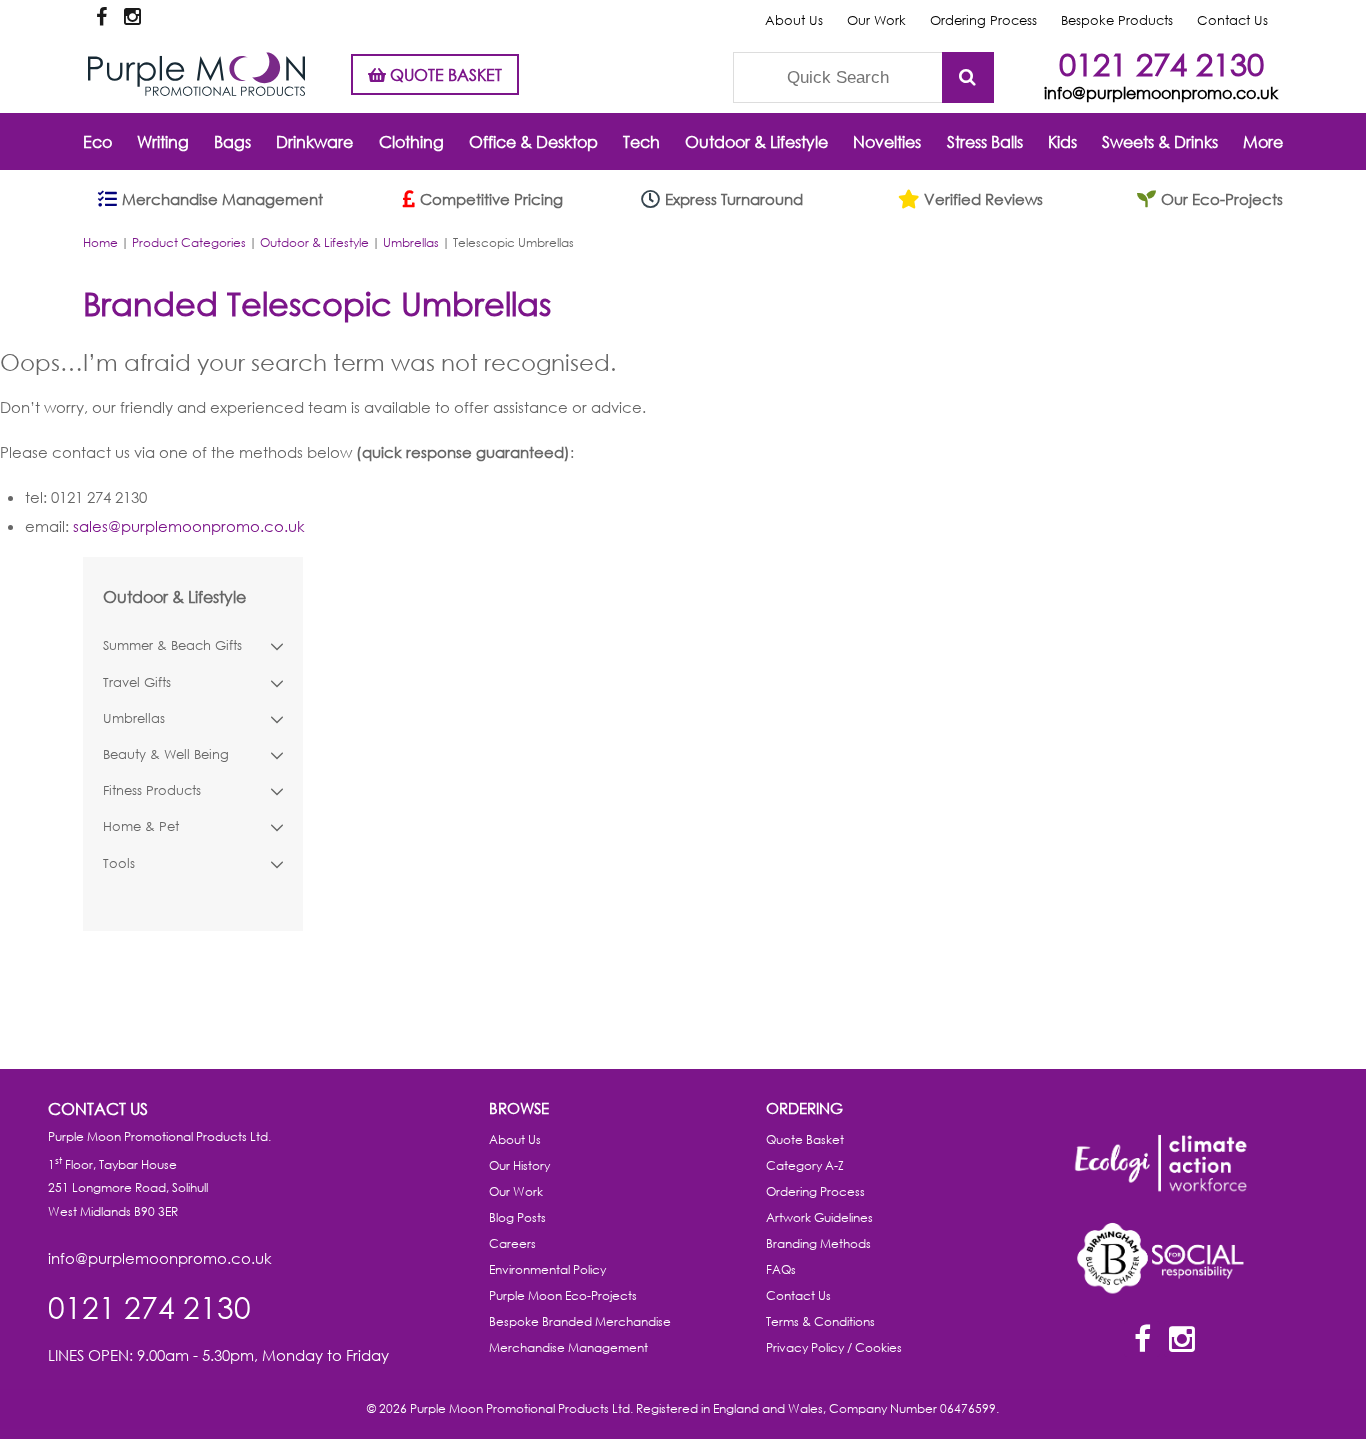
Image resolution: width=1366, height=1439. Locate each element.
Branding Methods (818, 1243)
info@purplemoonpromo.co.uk (1161, 92)
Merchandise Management (568, 1347)
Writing (163, 141)
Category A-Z (805, 1165)
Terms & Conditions (820, 1321)
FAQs (781, 1269)
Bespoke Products (1117, 20)
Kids (1062, 141)
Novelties (887, 141)
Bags (232, 141)
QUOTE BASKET (444, 74)
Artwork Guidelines (819, 1217)
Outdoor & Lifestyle (756, 141)
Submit (968, 77)
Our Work (876, 20)
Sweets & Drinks (1160, 141)
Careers (512, 1243)
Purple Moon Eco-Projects (563, 1295)
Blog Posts (517, 1217)
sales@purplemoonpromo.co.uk (189, 526)
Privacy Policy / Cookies (834, 1347)
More (1263, 141)
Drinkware (314, 141)
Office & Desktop (533, 141)
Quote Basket (805, 1139)
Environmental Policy (547, 1269)
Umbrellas (411, 242)
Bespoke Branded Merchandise (580, 1321)
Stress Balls (985, 141)
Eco (97, 141)
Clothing (411, 141)
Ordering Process (983, 20)
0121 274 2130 (1161, 63)
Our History (519, 1165)
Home (100, 242)
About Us (794, 20)
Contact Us (1232, 20)
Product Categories (189, 242)
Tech (641, 141)
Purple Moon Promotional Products (196, 74)
